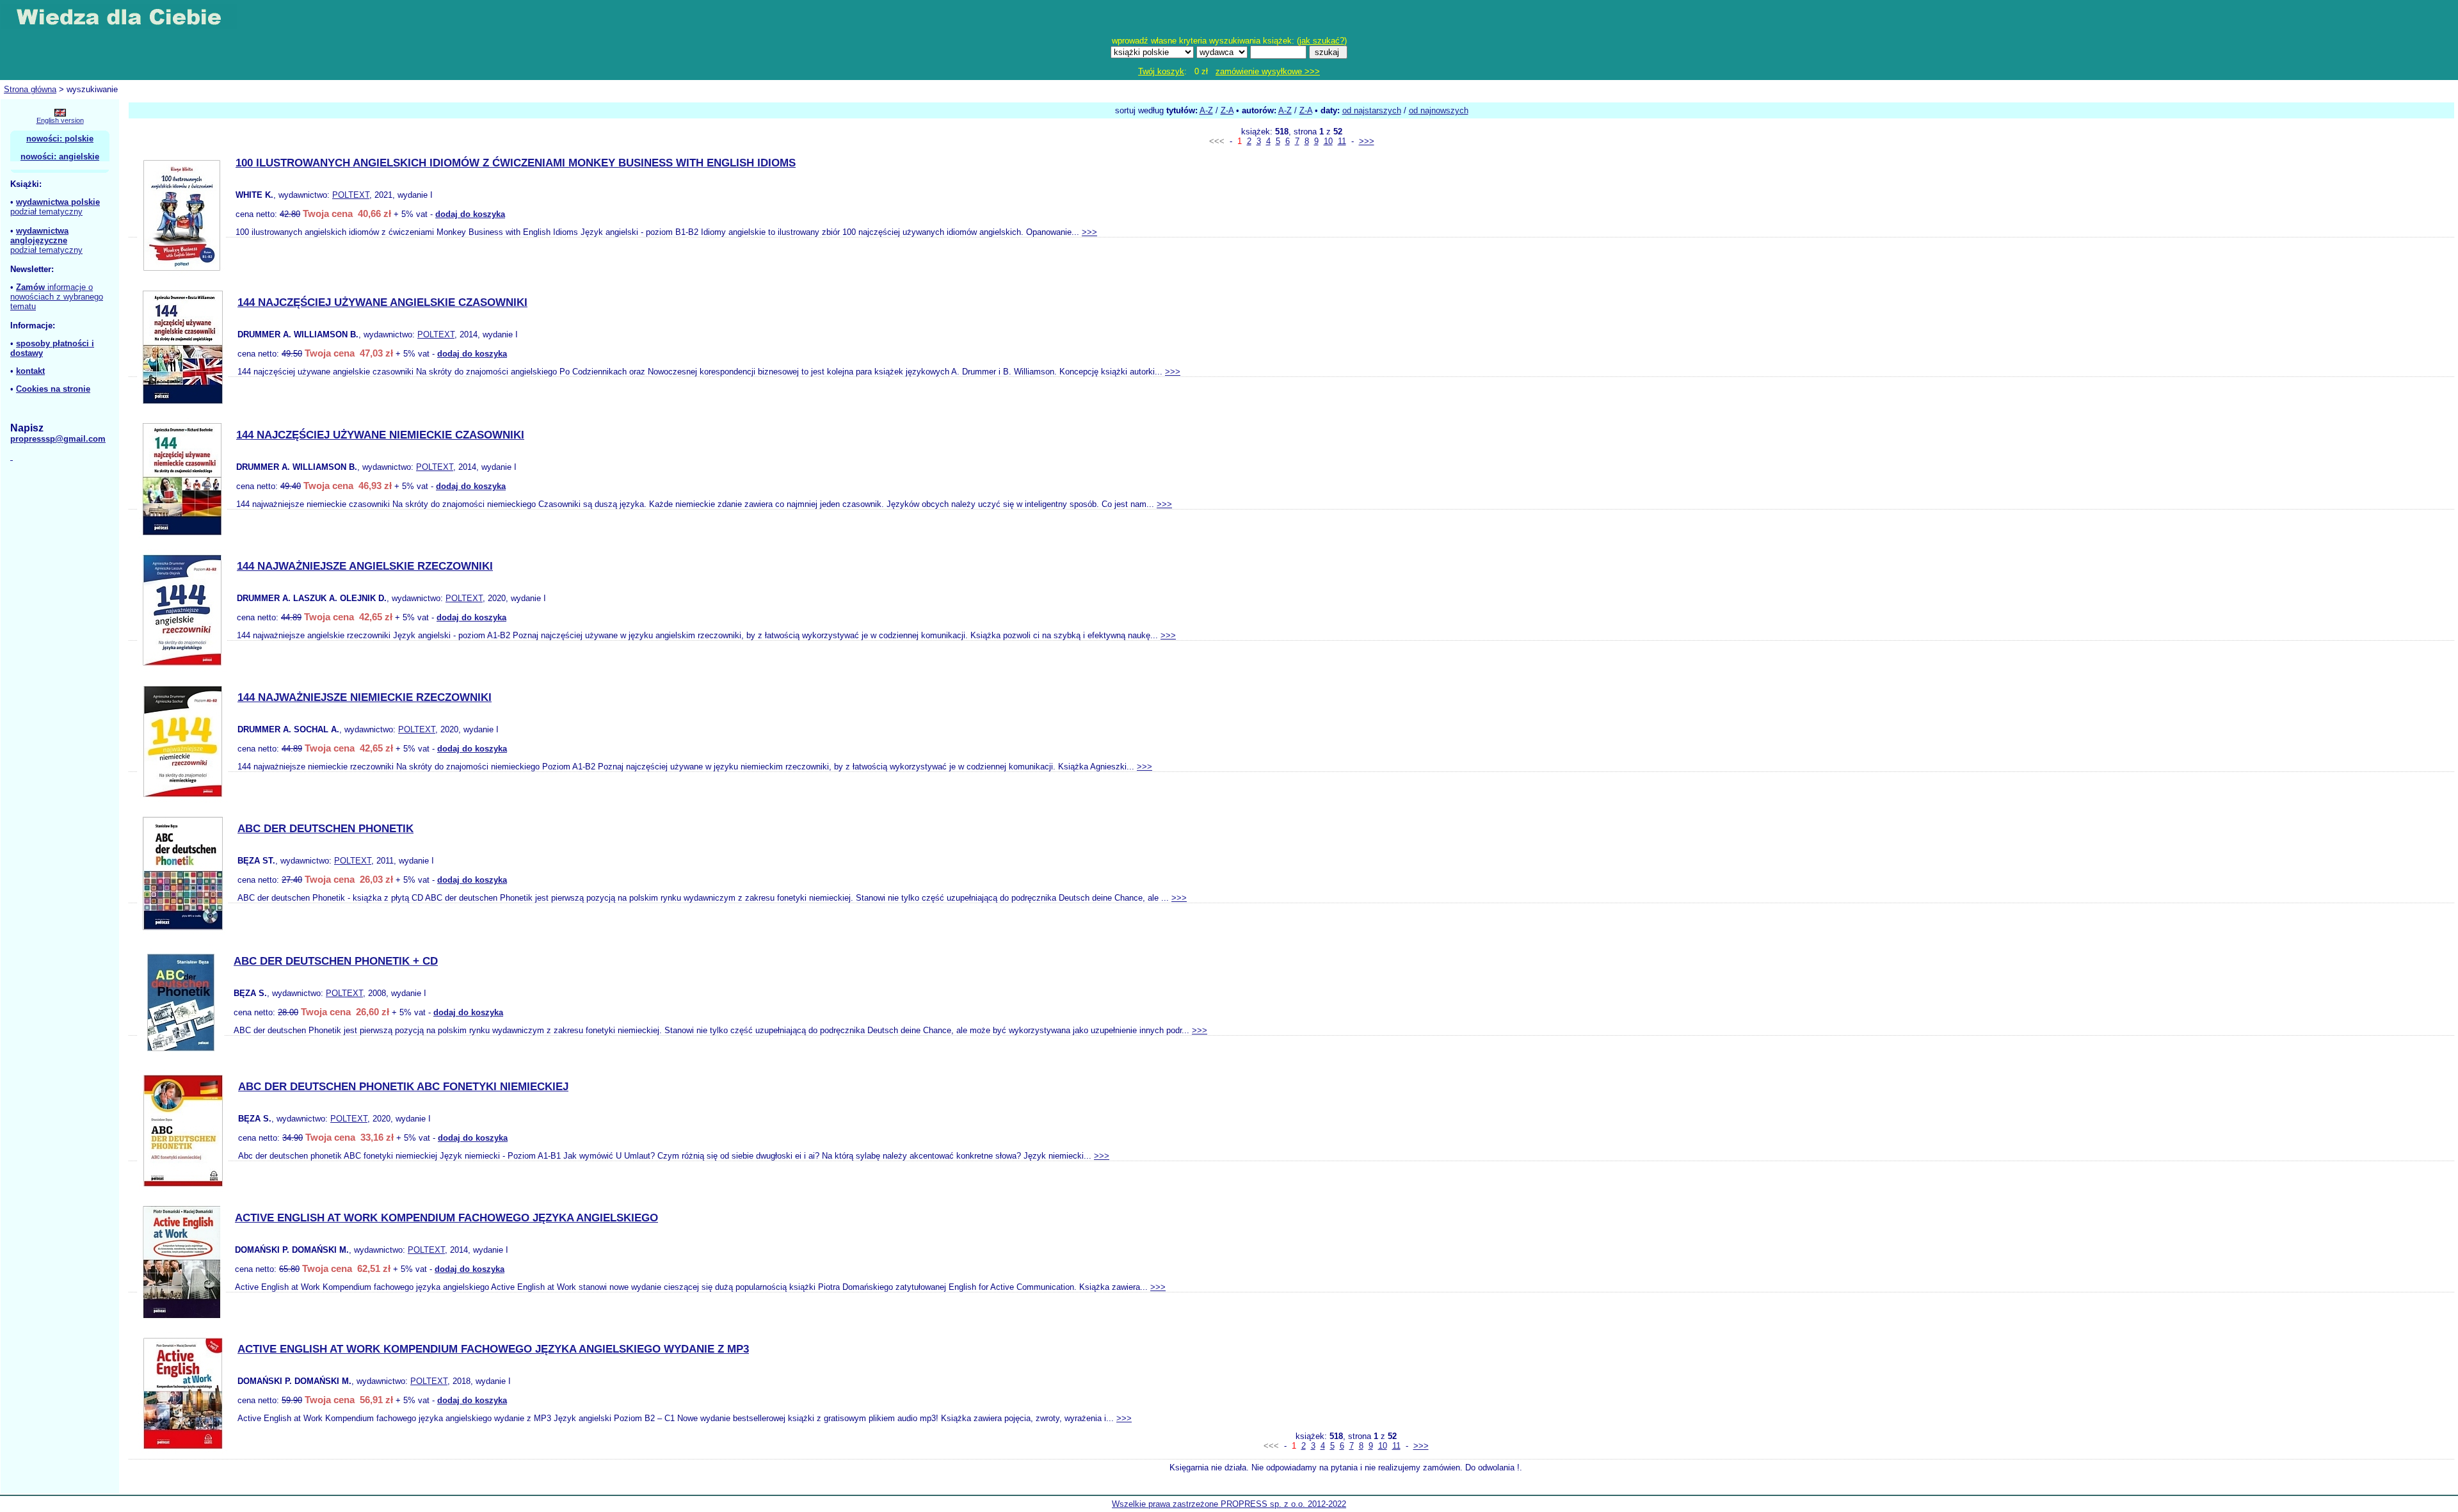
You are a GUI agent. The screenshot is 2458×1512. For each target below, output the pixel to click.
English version (60, 120)
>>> (1367, 141)
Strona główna (30, 89)
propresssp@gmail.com (58, 439)
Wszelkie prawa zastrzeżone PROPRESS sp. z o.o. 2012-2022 (1229, 1504)
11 (1342, 141)
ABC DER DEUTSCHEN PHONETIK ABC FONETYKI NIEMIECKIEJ (403, 1087)
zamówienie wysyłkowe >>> (1268, 71)
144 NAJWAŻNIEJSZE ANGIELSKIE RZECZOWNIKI (365, 566)
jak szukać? (1322, 41)
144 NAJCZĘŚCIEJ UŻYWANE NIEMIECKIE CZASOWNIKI (380, 435)
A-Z (1206, 110)
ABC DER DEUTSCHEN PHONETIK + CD (336, 961)
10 (1328, 141)
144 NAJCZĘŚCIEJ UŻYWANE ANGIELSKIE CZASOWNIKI (382, 302)
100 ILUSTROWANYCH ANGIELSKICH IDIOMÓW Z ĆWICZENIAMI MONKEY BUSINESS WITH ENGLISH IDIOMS (516, 163)
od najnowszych (1439, 110)
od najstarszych (1372, 110)
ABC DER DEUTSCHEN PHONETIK (325, 829)
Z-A (1227, 110)
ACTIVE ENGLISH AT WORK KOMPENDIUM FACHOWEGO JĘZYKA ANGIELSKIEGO (446, 1218)
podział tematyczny (46, 212)
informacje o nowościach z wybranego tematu (57, 297)
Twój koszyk (1161, 71)
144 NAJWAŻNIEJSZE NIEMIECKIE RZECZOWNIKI (365, 697)
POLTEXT (351, 195)
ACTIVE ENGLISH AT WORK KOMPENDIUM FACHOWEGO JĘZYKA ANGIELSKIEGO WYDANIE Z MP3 (493, 1349)
